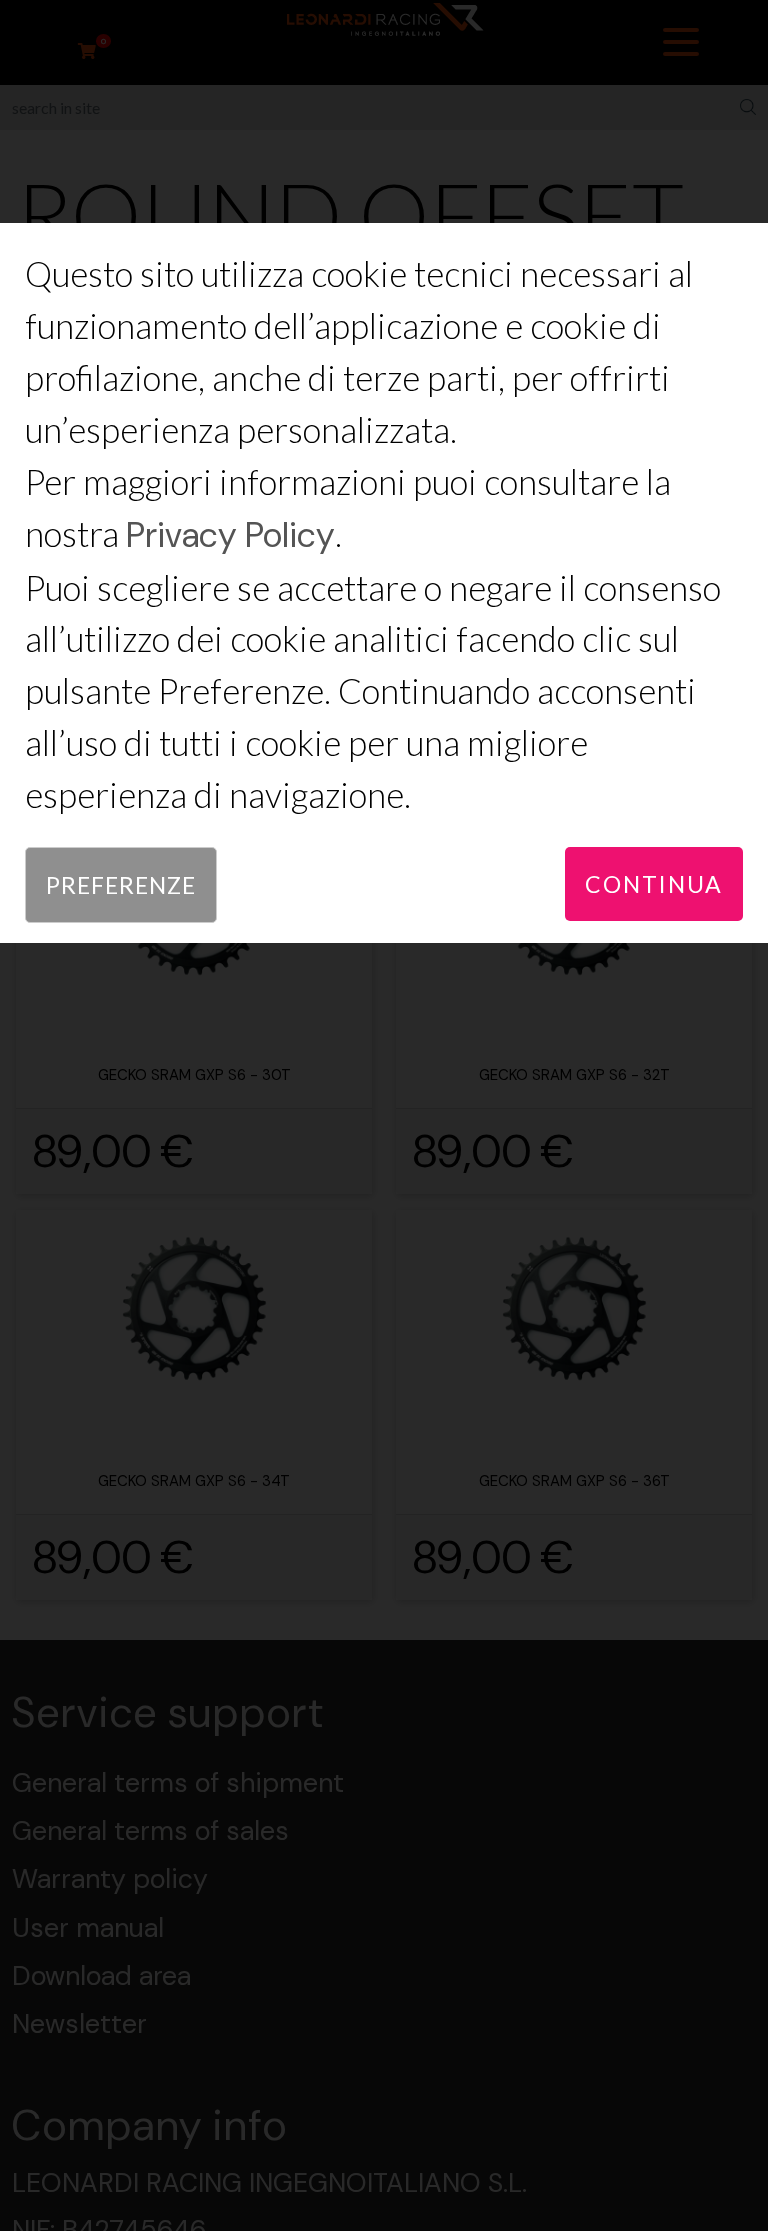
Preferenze (121, 885)
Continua (654, 884)
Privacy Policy (230, 535)
